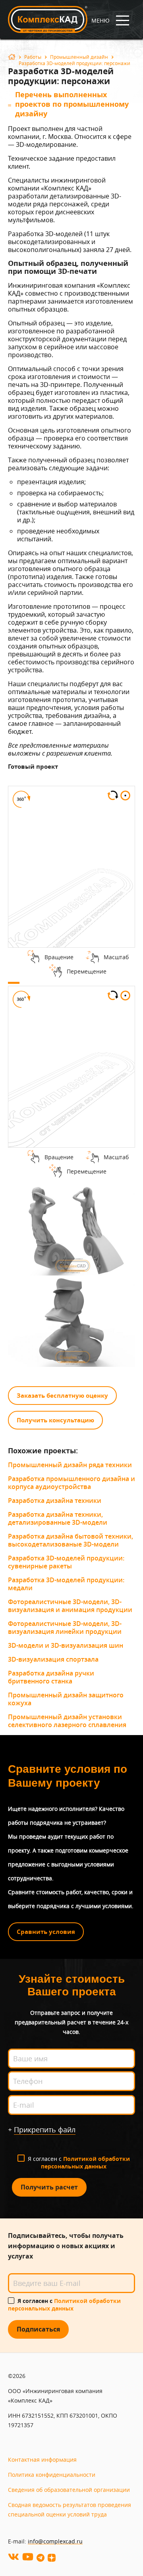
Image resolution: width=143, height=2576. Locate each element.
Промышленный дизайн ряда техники (70, 1465)
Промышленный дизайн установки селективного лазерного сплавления (67, 1721)
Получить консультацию (55, 1420)
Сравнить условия (46, 1932)
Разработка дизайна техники (55, 1501)
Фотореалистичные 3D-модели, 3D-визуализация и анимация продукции (70, 1606)
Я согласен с (79, 2162)
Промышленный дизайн (79, 57)
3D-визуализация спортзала (53, 1659)
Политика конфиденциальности (52, 2475)
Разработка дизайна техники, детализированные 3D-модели (58, 1518)
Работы (33, 57)
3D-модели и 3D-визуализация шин (66, 1645)
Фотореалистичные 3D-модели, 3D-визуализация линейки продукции (65, 1628)
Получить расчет (49, 2187)
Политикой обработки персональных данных (85, 2162)
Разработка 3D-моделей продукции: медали (66, 1584)
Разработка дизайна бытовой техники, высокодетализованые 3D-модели (71, 1540)
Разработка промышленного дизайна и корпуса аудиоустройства (71, 1483)
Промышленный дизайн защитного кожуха (66, 1699)
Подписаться (38, 2329)
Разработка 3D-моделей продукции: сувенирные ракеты (66, 1562)
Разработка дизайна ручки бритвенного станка (51, 1677)
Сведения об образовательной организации (69, 2490)
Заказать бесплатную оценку (62, 1396)
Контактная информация (42, 2460)
